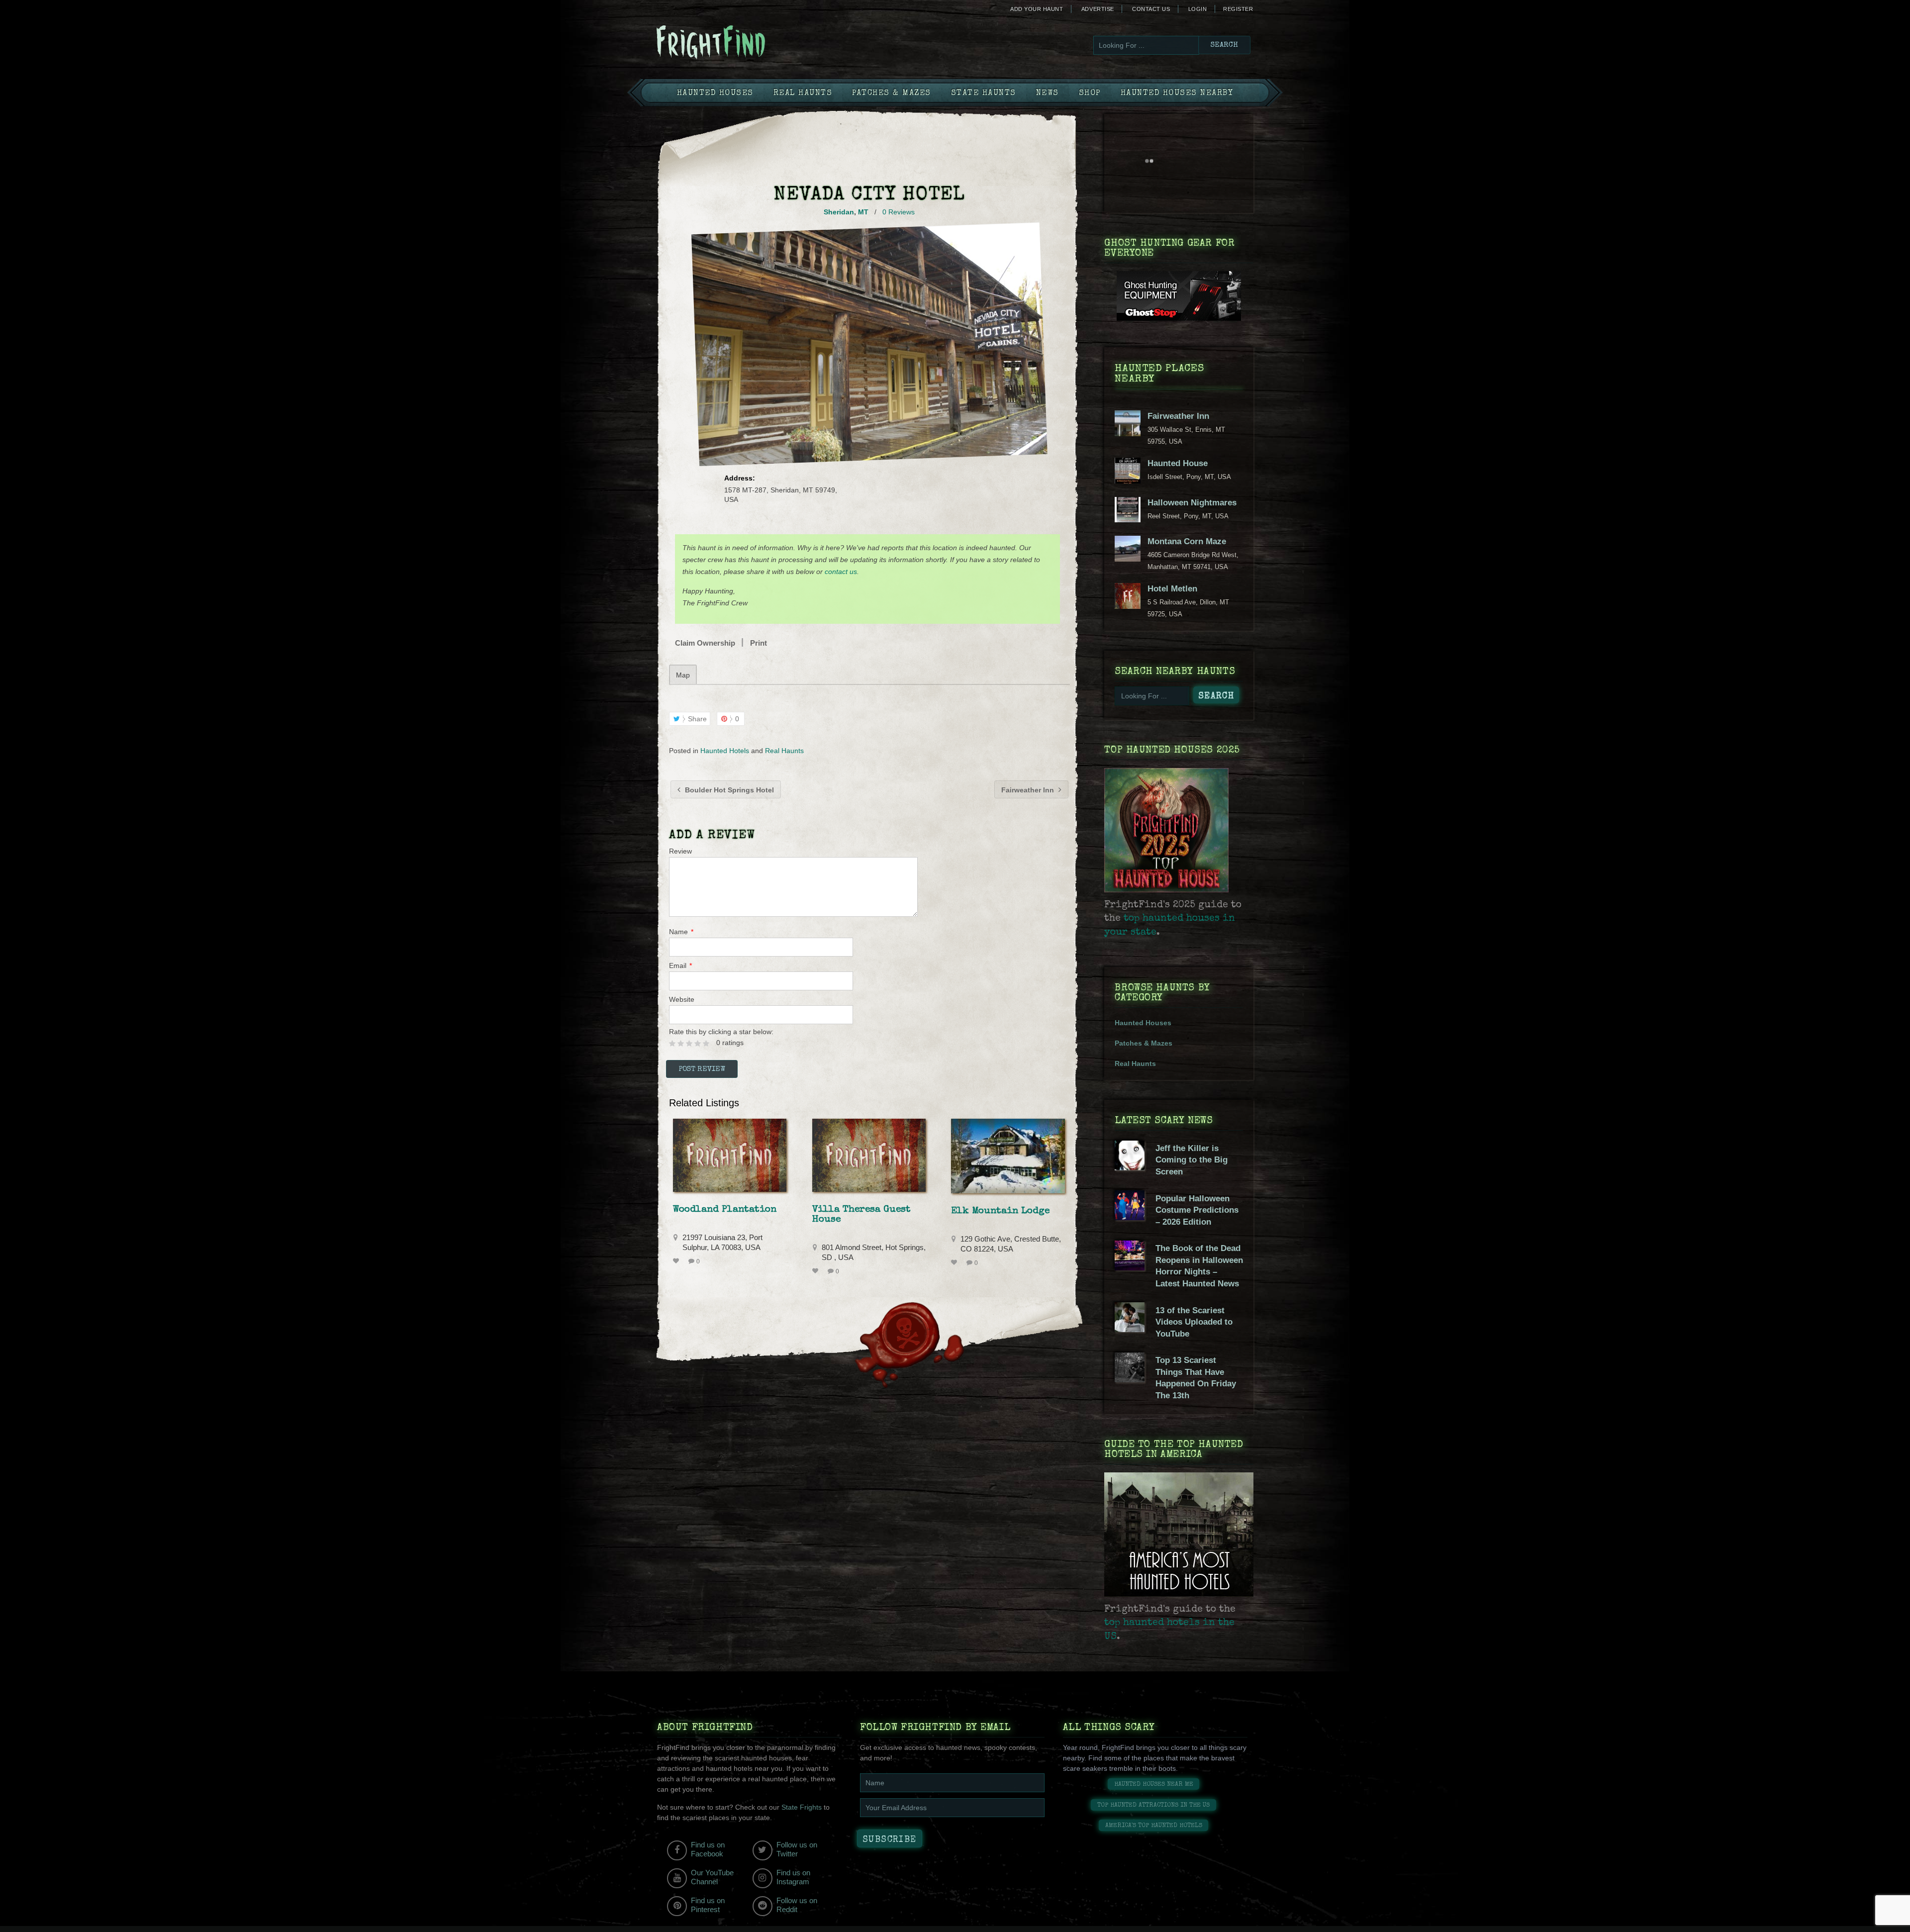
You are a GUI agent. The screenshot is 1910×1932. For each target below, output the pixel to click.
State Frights (802, 1807)
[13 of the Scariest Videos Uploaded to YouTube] (1130, 1330)
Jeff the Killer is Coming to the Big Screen (1192, 1160)
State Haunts (984, 94)
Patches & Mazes (892, 94)
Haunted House (1178, 463)
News (1048, 94)
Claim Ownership (705, 643)
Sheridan (839, 212)
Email (680, 966)
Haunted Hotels (725, 751)
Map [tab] (683, 675)
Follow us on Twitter (797, 1849)
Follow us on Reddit (797, 1905)
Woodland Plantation (725, 1210)
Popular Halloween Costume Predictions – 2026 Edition (1197, 1210)
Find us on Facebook (708, 1849)
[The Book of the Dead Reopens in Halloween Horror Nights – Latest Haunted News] (1130, 1268)
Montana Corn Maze (1187, 541)
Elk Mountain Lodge (1000, 1211)
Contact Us (1151, 9)
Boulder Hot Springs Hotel (728, 790)
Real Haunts (803, 94)
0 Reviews (899, 212)
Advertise (1098, 9)
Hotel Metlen (1172, 589)
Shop (1090, 94)
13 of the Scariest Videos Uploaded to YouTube (1194, 1322)
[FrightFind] (751, 43)
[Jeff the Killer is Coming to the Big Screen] (1130, 1168)
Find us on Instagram (793, 1877)
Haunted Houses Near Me (1154, 1785)
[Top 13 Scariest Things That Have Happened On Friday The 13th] (1130, 1380)
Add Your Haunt (1037, 9)
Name (681, 932)
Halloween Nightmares (1192, 503)
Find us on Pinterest (708, 1905)
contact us (841, 572)
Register (1238, 9)
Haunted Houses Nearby (1177, 94)
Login (1198, 9)
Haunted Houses (715, 94)
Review (680, 851)
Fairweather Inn (1029, 790)
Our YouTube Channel (712, 1877)
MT (863, 212)
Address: (740, 478)
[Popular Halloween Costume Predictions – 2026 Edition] (1130, 1218)
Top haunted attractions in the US (1153, 1805)
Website (682, 999)
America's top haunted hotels (1154, 1826)
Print (759, 643)
